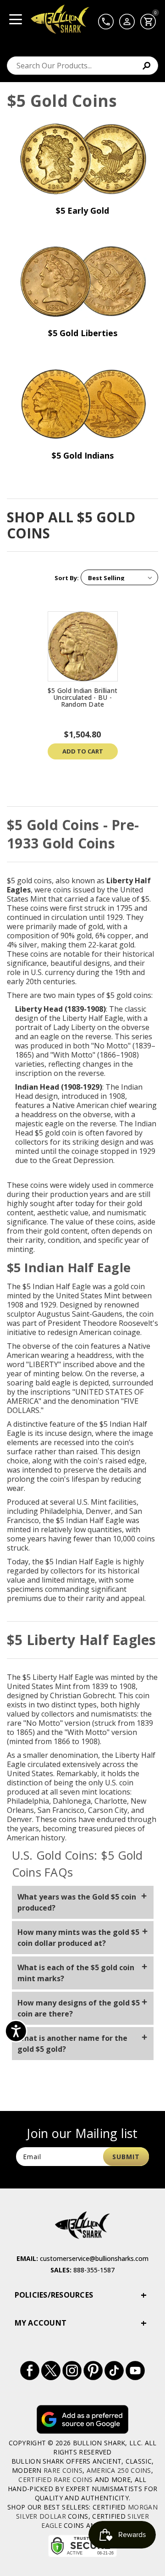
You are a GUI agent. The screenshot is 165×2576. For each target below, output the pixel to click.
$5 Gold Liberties (83, 333)
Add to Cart (83, 751)
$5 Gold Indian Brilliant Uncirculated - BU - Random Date (82, 697)
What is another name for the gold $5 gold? (72, 2044)
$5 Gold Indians (83, 455)
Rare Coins (63, 2470)
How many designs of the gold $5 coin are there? (79, 2008)
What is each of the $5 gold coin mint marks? (76, 1973)
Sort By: (67, 578)
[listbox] (119, 577)
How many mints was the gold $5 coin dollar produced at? (78, 1938)
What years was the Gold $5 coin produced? (77, 1902)
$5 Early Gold (82, 211)
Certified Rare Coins (55, 2479)
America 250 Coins (119, 2470)
